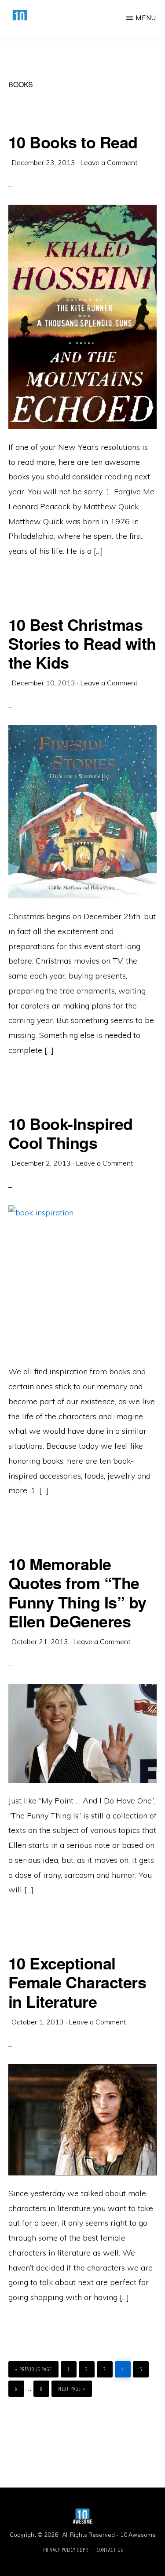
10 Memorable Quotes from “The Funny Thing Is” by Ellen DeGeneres (77, 1592)
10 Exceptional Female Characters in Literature (77, 1982)
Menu (146, 18)
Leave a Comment (109, 162)
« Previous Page (33, 2367)
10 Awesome (138, 2535)
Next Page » (71, 2386)
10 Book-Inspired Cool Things (71, 1133)
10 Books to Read (73, 142)
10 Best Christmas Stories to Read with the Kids (82, 643)
